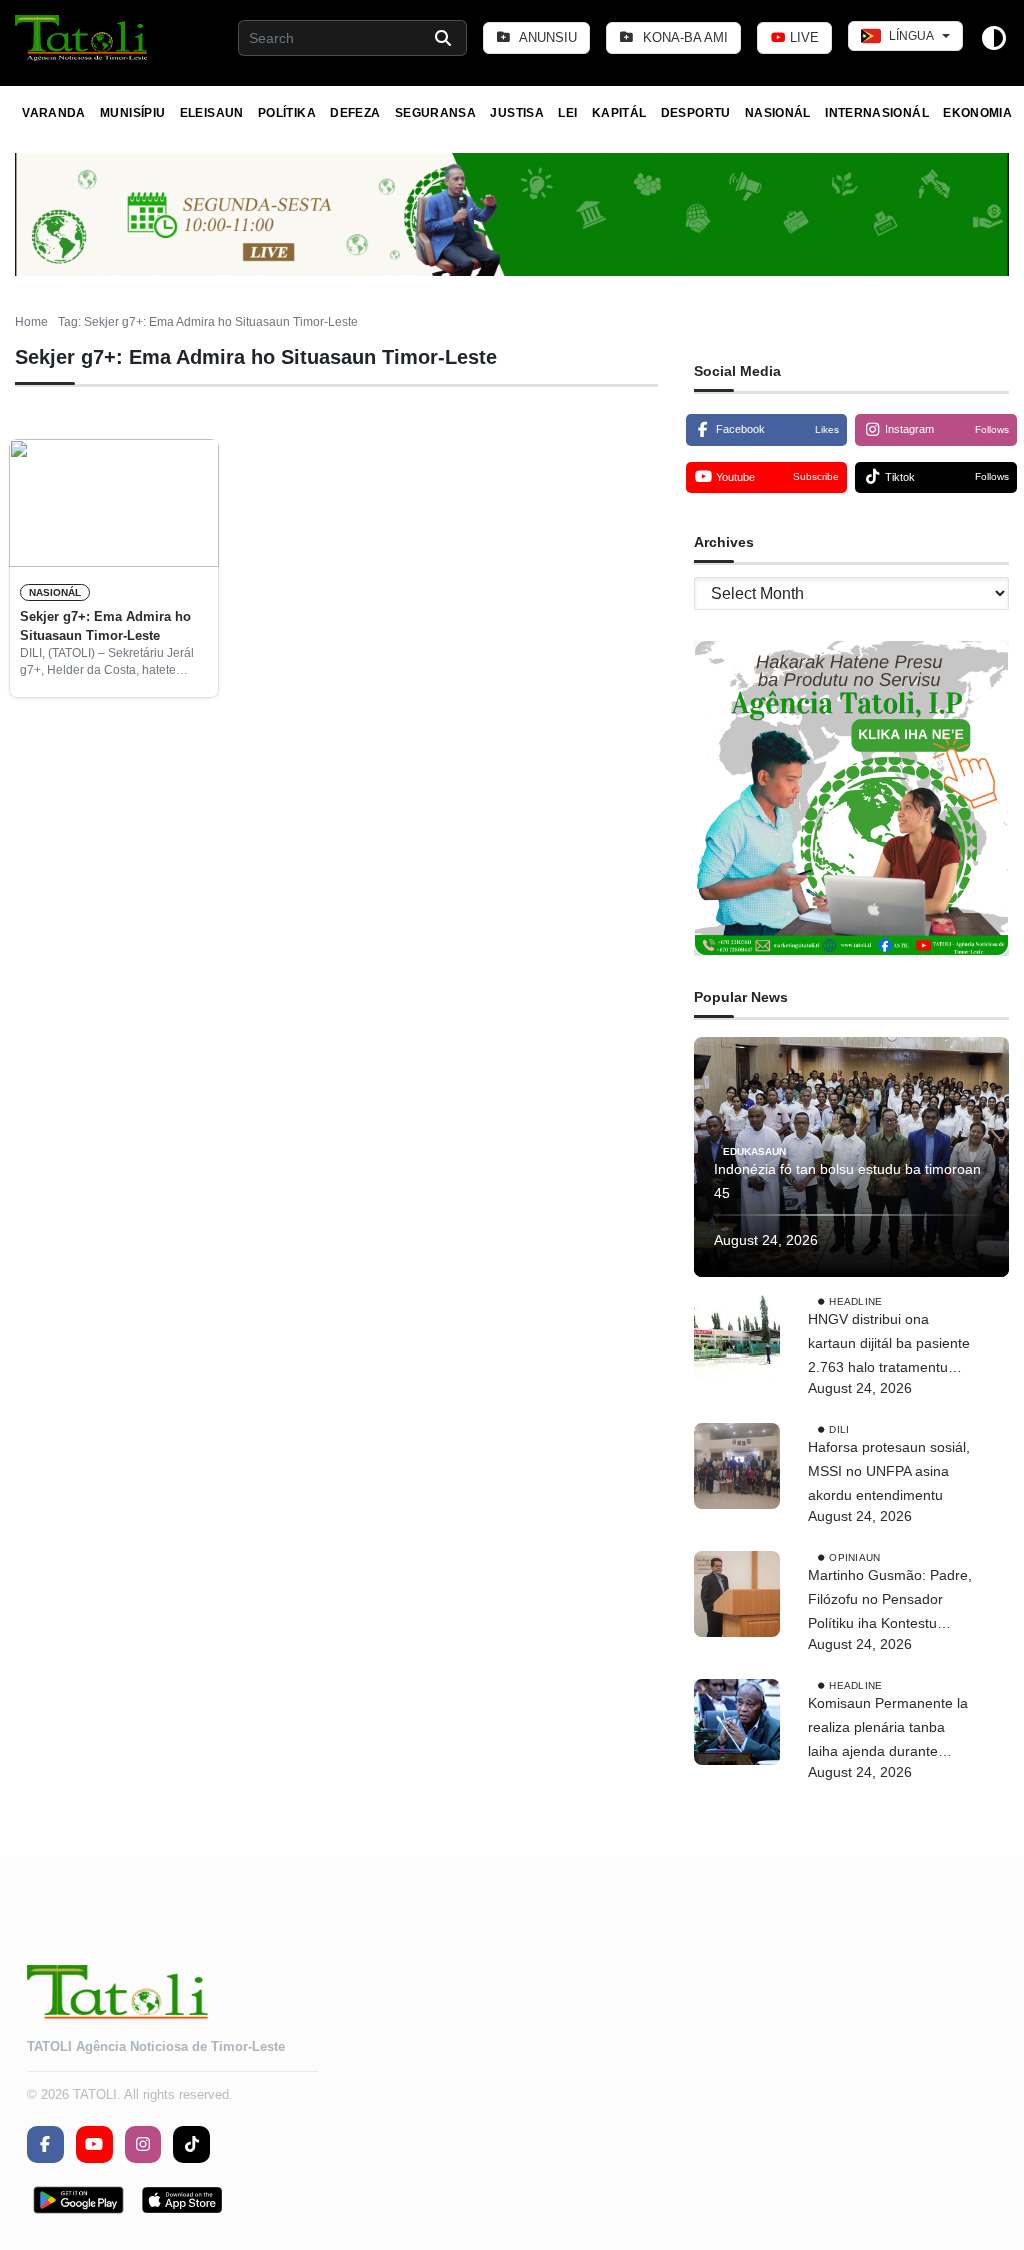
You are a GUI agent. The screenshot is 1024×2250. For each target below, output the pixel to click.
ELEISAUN (212, 113)
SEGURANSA (435, 113)
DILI (839, 1429)
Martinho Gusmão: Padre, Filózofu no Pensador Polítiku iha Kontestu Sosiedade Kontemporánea (890, 1601)
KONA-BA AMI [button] (683, 37)
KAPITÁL (619, 113)
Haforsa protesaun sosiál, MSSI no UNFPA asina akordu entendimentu (889, 1471)
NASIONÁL (778, 113)
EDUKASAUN (754, 1151)
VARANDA (54, 113)
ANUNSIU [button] (546, 37)
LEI (567, 113)
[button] (82, 38)
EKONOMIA (977, 113)
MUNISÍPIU (132, 113)
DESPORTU (696, 113)
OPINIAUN (854, 1557)
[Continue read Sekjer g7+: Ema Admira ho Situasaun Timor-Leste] (114, 503)
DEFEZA (355, 113)
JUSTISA (517, 113)
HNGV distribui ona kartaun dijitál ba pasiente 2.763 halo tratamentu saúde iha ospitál (889, 1345)
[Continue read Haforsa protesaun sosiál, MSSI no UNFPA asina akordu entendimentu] (737, 1466)
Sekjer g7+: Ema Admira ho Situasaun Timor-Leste (105, 625)
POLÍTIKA (287, 113)
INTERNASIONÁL (877, 113)
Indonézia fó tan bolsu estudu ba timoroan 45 (847, 1181)
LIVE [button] (802, 37)
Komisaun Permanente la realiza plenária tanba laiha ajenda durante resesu (888, 1729)
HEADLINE (855, 1301)
